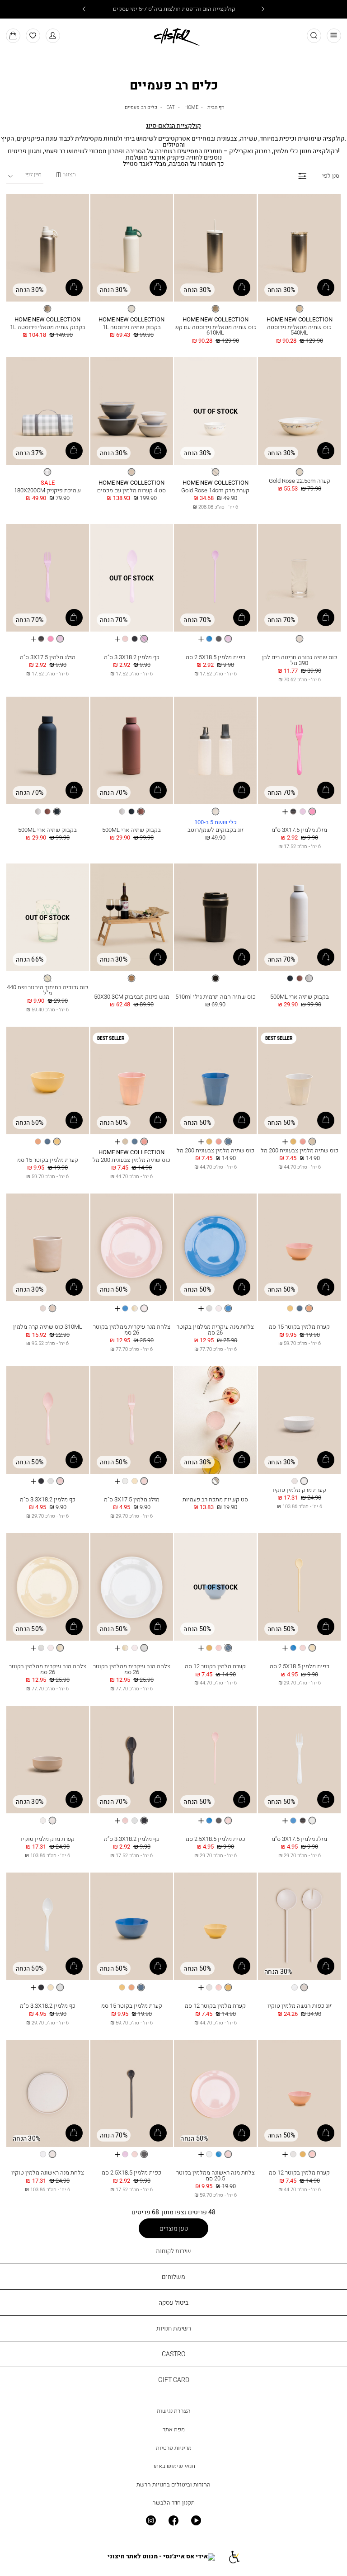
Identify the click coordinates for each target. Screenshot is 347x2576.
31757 (215, 2165)
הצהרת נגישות (174, 2411)
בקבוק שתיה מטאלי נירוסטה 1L (48, 327)
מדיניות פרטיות (174, 2448)
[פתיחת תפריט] (334, 36)
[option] (300, 309)
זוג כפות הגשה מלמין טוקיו (300, 2006)
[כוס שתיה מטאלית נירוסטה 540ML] (299, 248)
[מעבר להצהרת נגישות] (234, 2557)
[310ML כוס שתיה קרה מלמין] (48, 1248)
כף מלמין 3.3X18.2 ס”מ (132, 657)
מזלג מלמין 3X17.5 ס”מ (48, 657)
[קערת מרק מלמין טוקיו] (299, 1420)
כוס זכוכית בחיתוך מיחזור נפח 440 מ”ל (47, 990)
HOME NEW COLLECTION (300, 320)
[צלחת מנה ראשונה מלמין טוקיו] (48, 2094)
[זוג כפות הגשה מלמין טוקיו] (299, 1927)
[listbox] (299, 309)
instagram (150, 2520)
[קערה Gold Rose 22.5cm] (299, 411)
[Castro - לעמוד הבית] (173, 35)
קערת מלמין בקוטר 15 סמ (48, 1160)
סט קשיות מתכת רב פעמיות (215, 1499)
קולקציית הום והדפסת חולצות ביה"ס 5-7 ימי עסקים (173, 9)
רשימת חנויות (174, 2328)
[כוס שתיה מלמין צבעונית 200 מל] (299, 1081)
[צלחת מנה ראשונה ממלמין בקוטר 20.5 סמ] (215, 2094)
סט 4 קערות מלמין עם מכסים (131, 490)
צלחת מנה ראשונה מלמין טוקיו (48, 2173)
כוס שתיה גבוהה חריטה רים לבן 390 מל (300, 660)
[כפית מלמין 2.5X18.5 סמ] (215, 578)
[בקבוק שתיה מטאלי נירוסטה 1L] (48, 248)
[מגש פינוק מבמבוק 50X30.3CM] (132, 918)
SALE (48, 483)
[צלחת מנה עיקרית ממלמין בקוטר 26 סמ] (215, 1248)
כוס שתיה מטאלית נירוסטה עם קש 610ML (216, 330)
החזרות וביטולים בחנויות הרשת (173, 2484)
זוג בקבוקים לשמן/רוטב (216, 830)
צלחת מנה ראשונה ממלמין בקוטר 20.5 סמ (216, 2175)
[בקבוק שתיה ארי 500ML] (132, 751)
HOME (191, 107)
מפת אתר (174, 2429)
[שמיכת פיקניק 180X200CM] (48, 411)
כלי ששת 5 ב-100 (216, 823)
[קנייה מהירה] (326, 288)
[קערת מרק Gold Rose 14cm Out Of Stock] (215, 411)
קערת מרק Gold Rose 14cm (215, 490)
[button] (53, 36)
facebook (173, 2520)
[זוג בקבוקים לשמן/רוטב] (215, 751)
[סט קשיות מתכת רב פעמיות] (215, 1420)
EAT (171, 107)
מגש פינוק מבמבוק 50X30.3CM (132, 997)
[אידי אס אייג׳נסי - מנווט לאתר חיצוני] (161, 2557)
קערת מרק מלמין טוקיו (299, 1490)
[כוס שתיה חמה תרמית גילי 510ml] (215, 918)
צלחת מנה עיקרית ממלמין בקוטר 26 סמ (215, 1330)
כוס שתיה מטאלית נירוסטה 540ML (299, 330)
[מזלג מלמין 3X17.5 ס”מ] (48, 578)
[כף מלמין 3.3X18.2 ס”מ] (132, 578)
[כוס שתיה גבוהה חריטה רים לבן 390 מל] (299, 578)
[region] (66, 175)
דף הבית (216, 107)
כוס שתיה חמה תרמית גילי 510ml (216, 997)
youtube (196, 2520)
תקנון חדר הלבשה (173, 2503)
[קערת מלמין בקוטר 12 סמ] (215, 1587)
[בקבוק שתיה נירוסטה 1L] (132, 248)
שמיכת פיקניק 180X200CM (47, 490)
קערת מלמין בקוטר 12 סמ (215, 1666)
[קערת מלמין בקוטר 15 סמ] (48, 1081)
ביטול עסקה (173, 2302)
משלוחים (173, 2276)
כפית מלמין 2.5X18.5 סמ (216, 657)
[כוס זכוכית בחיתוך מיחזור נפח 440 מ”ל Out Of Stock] (48, 918)
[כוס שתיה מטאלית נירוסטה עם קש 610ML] (215, 248)
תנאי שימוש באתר (174, 2466)
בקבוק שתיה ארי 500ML (131, 830)
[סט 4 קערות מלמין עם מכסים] (132, 411)
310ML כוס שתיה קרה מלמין (48, 1327)
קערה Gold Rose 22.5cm (300, 481)
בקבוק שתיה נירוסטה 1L (132, 327)
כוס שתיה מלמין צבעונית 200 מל (300, 1150)
